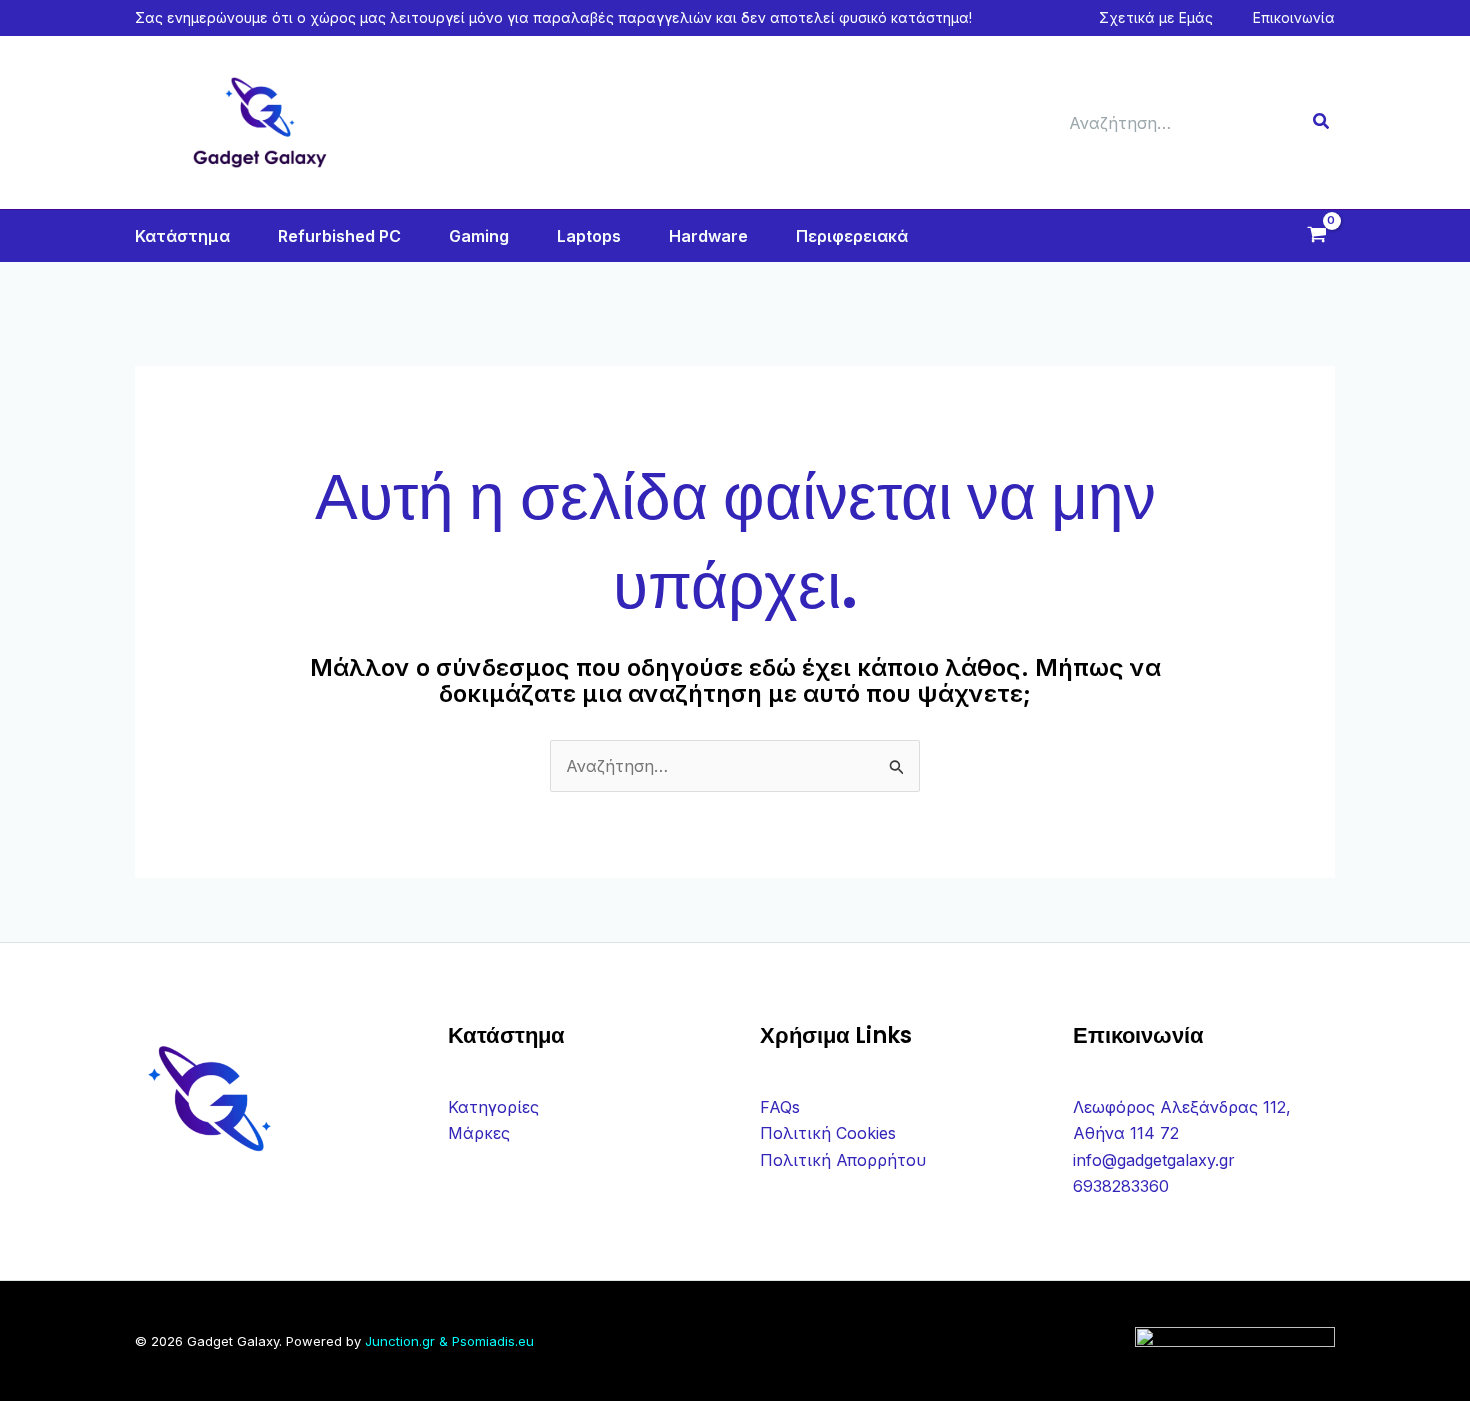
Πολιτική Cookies (828, 1133)
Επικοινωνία (1294, 17)
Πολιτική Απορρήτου (843, 1160)
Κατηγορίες (493, 1107)
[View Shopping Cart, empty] (1316, 236)
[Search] (1322, 123)
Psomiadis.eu (493, 1341)
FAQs (780, 1107)
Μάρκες (479, 1133)
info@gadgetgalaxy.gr (1154, 1160)
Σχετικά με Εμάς (1156, 17)
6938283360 (1121, 1186)
